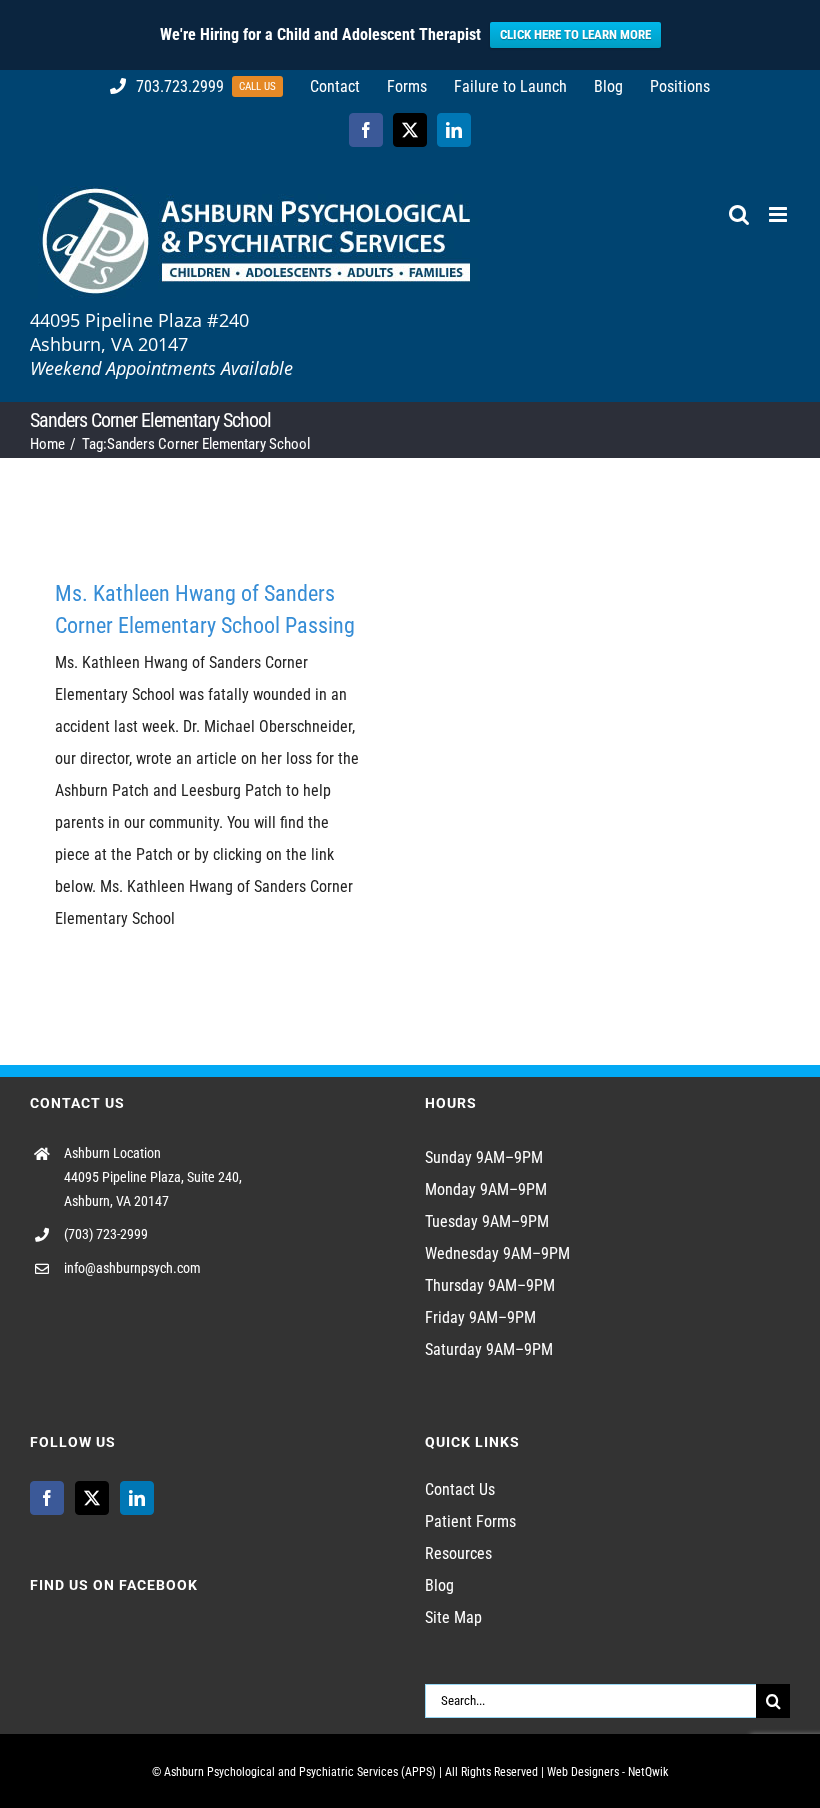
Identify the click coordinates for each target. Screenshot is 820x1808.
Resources (458, 1553)
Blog (439, 1585)
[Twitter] (92, 1498)
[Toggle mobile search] (739, 214)
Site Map (453, 1617)
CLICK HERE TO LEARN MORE (575, 34)
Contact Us (460, 1489)
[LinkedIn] (137, 1498)
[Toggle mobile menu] (779, 214)
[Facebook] (47, 1498)
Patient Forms (470, 1521)
